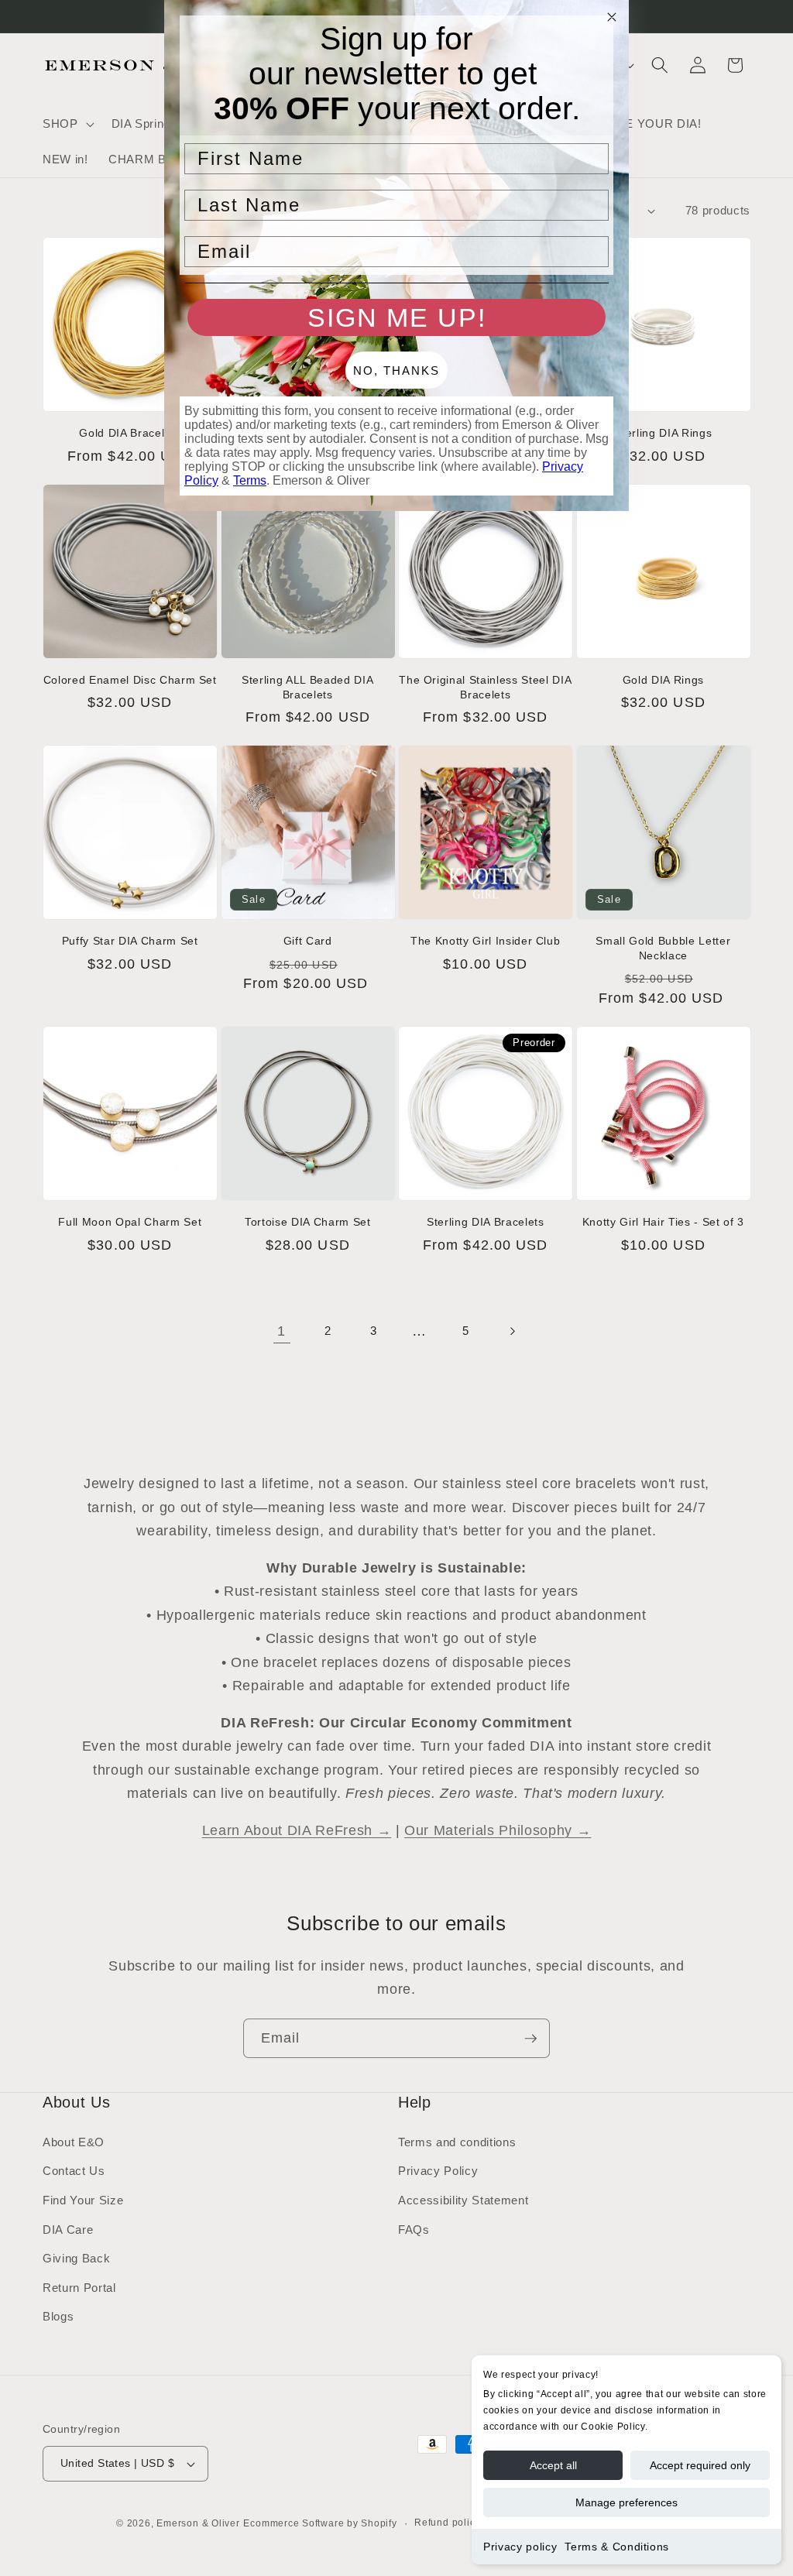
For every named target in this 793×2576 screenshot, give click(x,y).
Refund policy (447, 2523)
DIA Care (68, 2230)
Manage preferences (627, 2502)
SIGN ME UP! (397, 317)
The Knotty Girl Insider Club (485, 941)
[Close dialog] (612, 17)
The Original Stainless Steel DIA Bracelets (485, 687)
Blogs (58, 2316)
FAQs (414, 2230)
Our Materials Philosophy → (498, 1830)
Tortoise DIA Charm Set (308, 1222)
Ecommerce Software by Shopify (320, 2523)
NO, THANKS (396, 370)
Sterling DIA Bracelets (486, 1222)
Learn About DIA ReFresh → (297, 1830)
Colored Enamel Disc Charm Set (130, 680)
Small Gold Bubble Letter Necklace (663, 948)
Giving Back (76, 2258)
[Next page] (511, 1331)
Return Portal (79, 2288)
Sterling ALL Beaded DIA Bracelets (307, 687)
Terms (250, 480)
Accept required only (700, 2465)
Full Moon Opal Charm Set (130, 1222)
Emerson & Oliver (198, 2523)
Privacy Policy (438, 2171)
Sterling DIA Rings (663, 433)
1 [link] (281, 1331)
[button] (67, 124)
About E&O (74, 2142)
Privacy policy (520, 2547)
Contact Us (74, 2171)
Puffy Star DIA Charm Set (130, 941)
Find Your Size (83, 2200)
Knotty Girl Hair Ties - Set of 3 (663, 1222)
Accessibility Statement (463, 2200)
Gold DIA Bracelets (130, 433)
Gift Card (308, 941)
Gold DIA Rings (663, 680)
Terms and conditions (457, 2142)
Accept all (553, 2465)
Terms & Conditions (617, 2547)
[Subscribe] (530, 2039)
